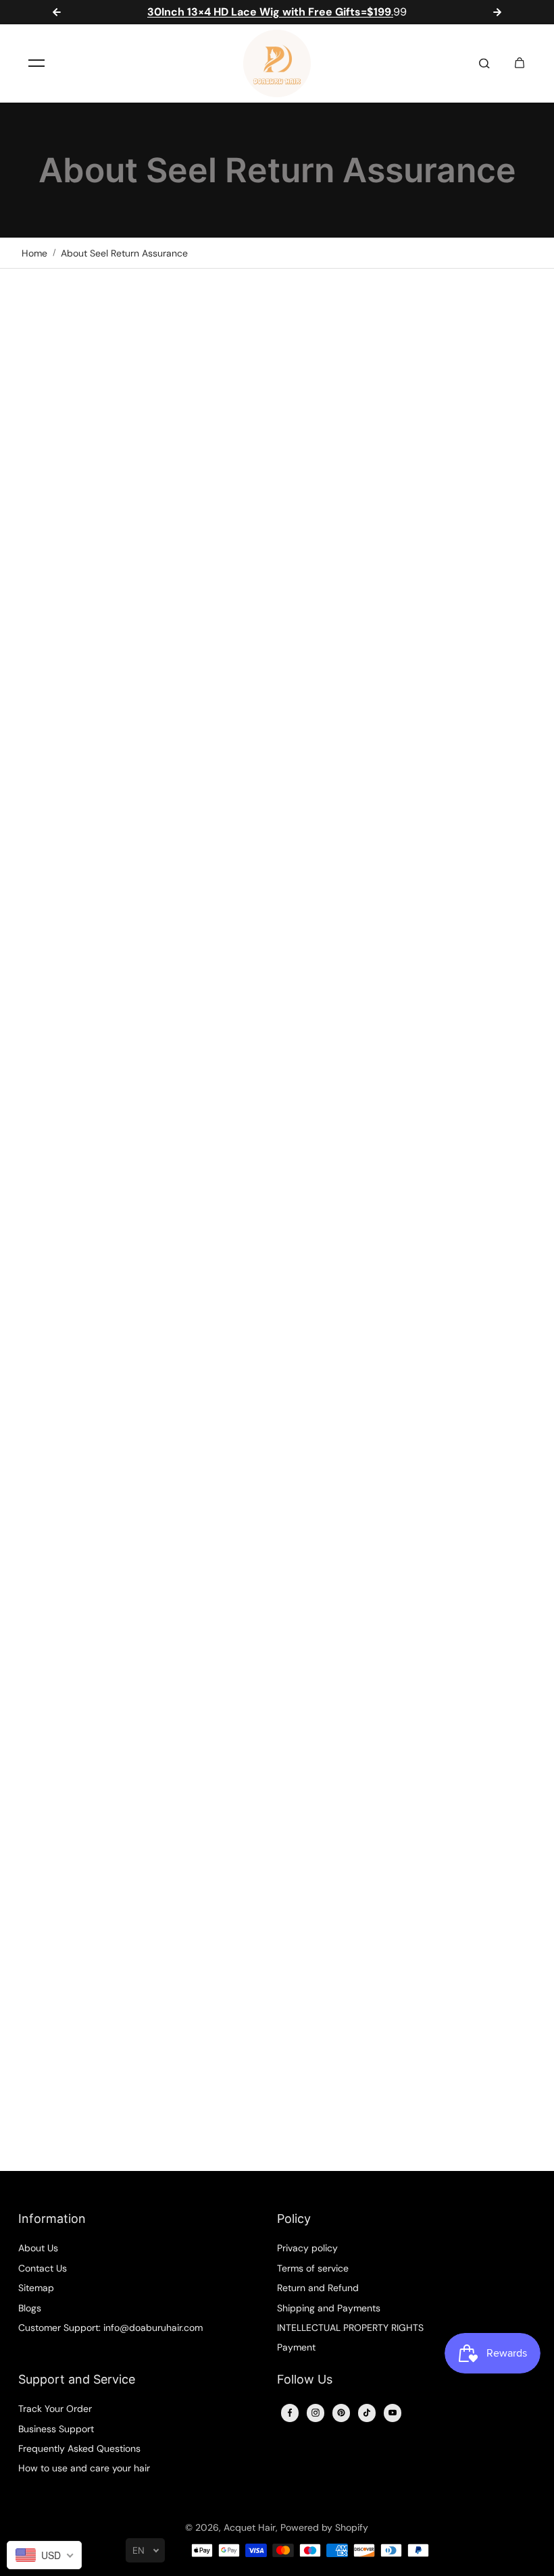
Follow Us (305, 2379)
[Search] (484, 63)
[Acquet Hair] (277, 63)
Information (52, 2219)
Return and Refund (318, 2288)
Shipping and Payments (329, 2308)
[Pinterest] (341, 2413)
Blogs (30, 2308)
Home (34, 253)
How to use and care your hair (84, 2468)
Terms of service (313, 2268)
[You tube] (393, 2413)
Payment (296, 2347)
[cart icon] (520, 63)
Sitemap (36, 2288)
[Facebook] (290, 2413)
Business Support (56, 2429)
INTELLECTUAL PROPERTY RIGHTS (350, 2328)
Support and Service (77, 2379)
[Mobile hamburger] (36, 63)
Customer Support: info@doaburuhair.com (110, 2328)
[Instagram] (316, 2413)
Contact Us (43, 2268)
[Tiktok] (367, 2413)
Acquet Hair (250, 2527)
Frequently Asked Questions (79, 2448)
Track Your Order (55, 2409)
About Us (38, 2248)
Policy (294, 2219)
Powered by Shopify (324, 2527)
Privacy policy (307, 2248)
